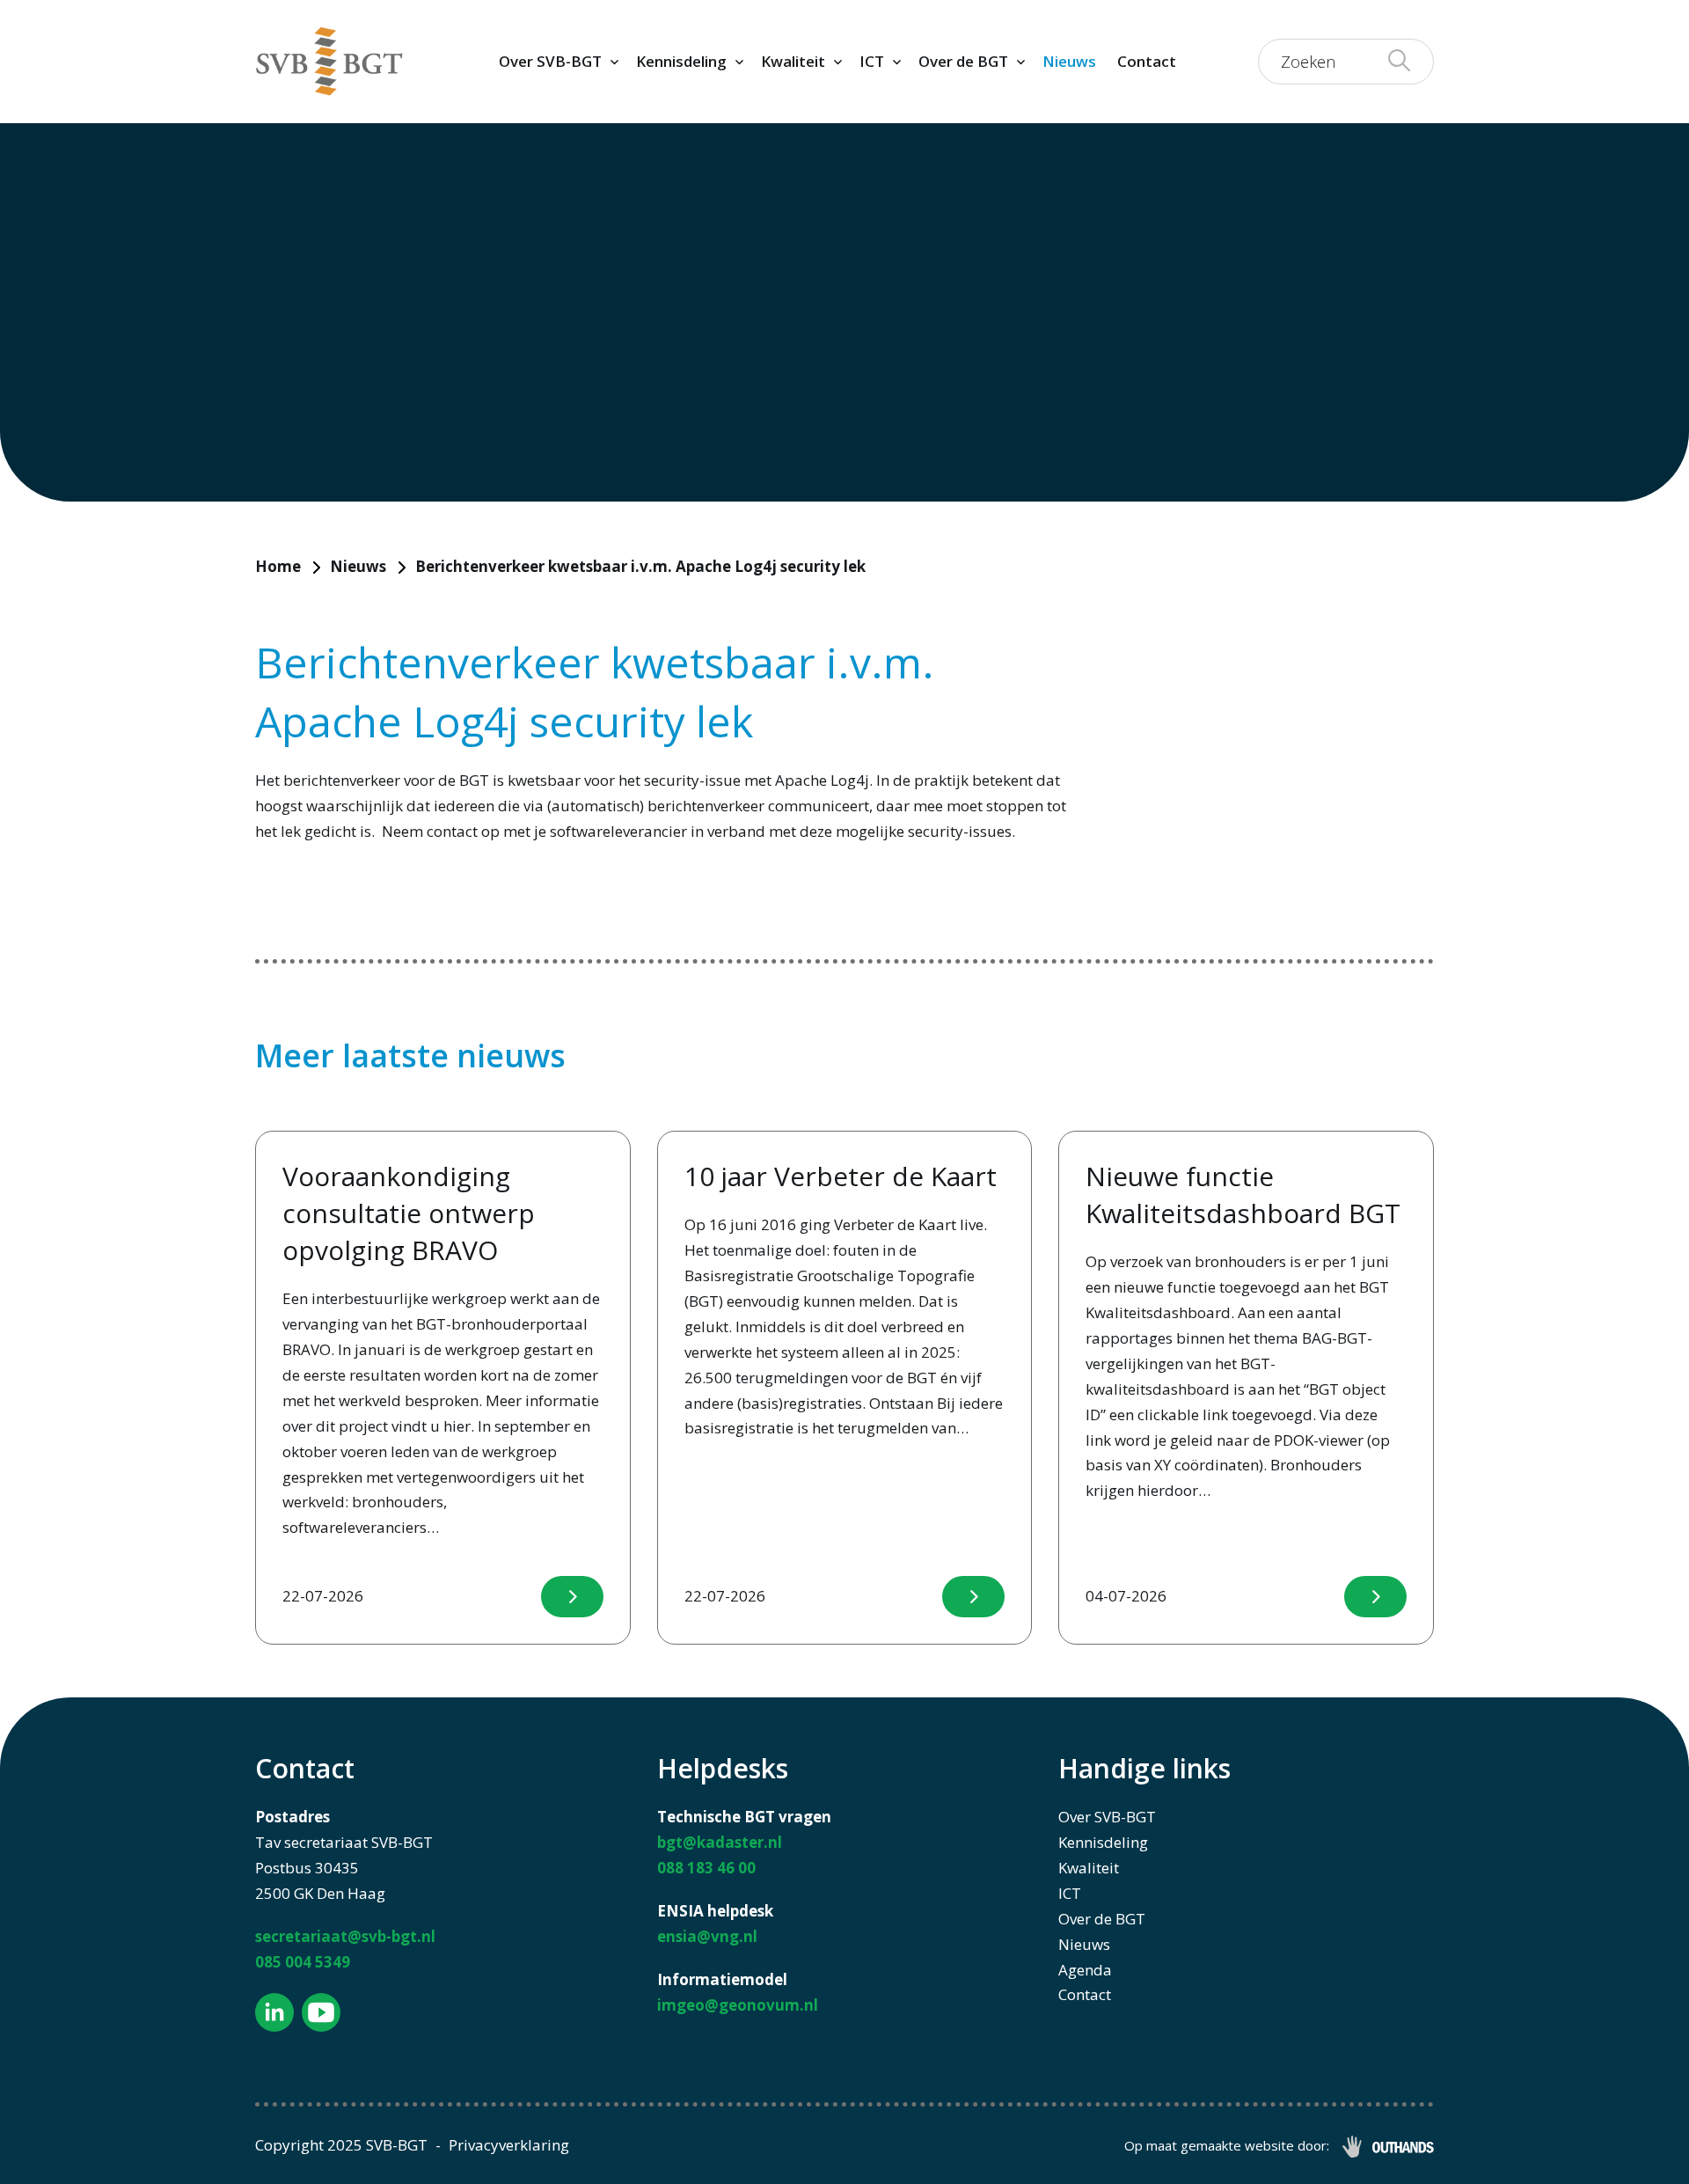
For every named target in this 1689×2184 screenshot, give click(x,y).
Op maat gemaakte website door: (1227, 2145)
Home (278, 566)
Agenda (1085, 1970)
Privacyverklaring (509, 2145)
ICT (872, 61)
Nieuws (1069, 61)
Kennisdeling (681, 61)
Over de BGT (963, 61)
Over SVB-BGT (550, 61)
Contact (1147, 61)
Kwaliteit (793, 61)
